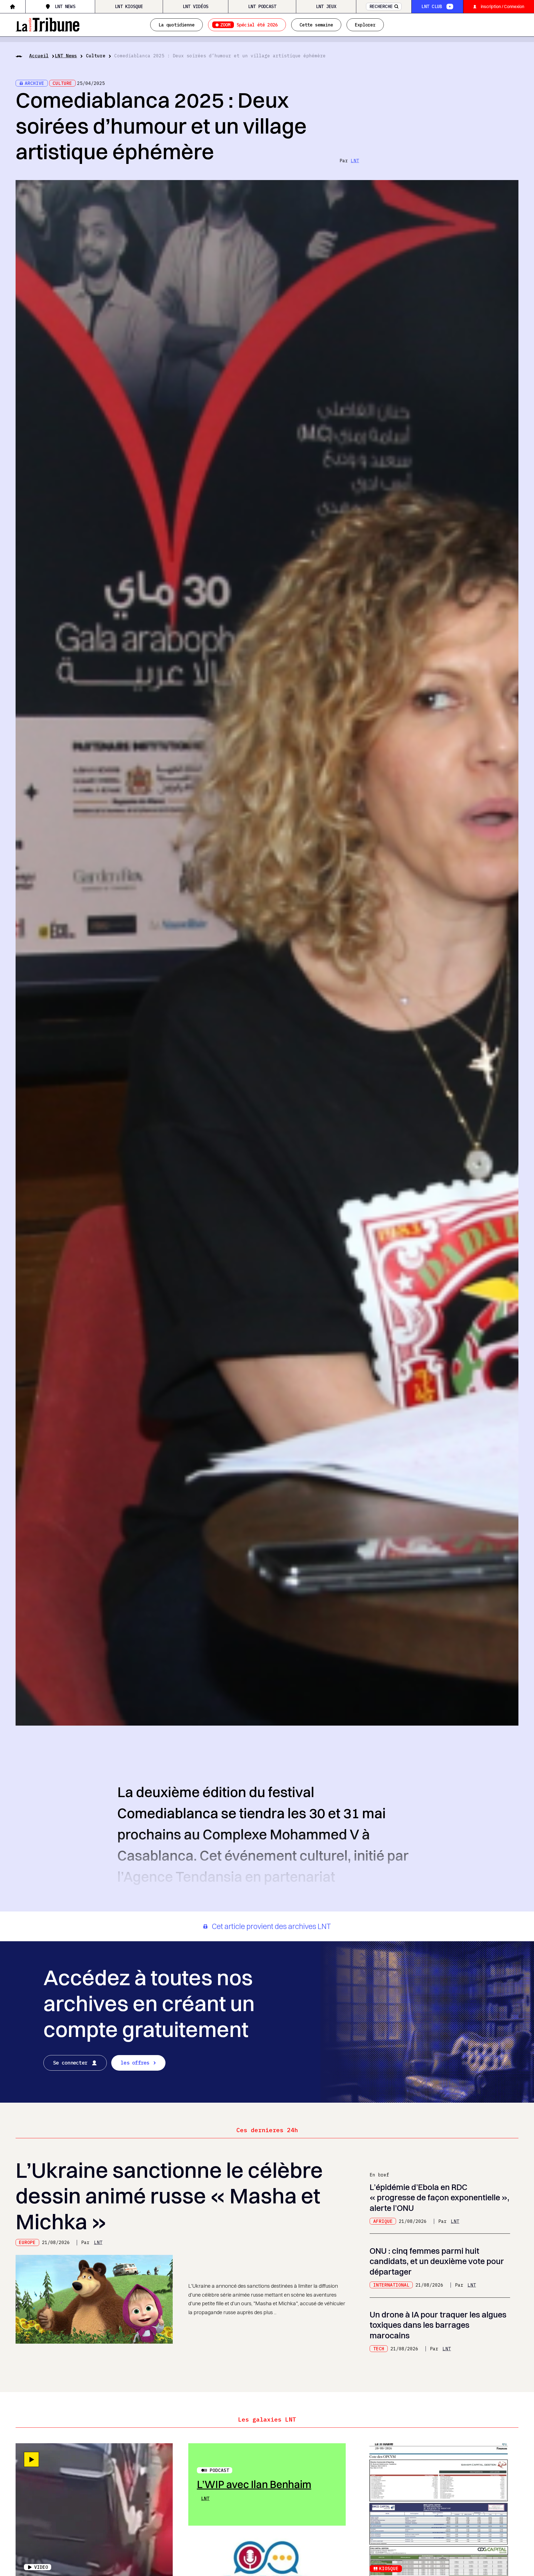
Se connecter (70, 2063)
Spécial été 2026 (249, 25)
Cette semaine (316, 25)
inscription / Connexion (503, 6)
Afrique (383, 2221)
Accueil (39, 56)
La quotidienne (176, 25)
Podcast (219, 2470)
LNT (355, 161)
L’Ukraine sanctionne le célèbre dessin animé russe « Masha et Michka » (169, 2196)
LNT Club (432, 6)
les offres (135, 2063)
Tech (379, 2349)
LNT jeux (326, 6)
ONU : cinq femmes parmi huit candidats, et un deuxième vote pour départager (437, 2261)
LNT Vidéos (196, 6)
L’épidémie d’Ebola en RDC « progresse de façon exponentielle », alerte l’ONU (439, 2197)
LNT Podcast (262, 6)
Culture (96, 56)
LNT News (65, 6)
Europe (27, 2242)
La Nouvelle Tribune (48, 24)
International (391, 2285)
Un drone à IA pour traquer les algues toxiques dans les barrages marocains (438, 2325)
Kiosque (389, 2568)
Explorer (365, 25)
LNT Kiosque (129, 6)
